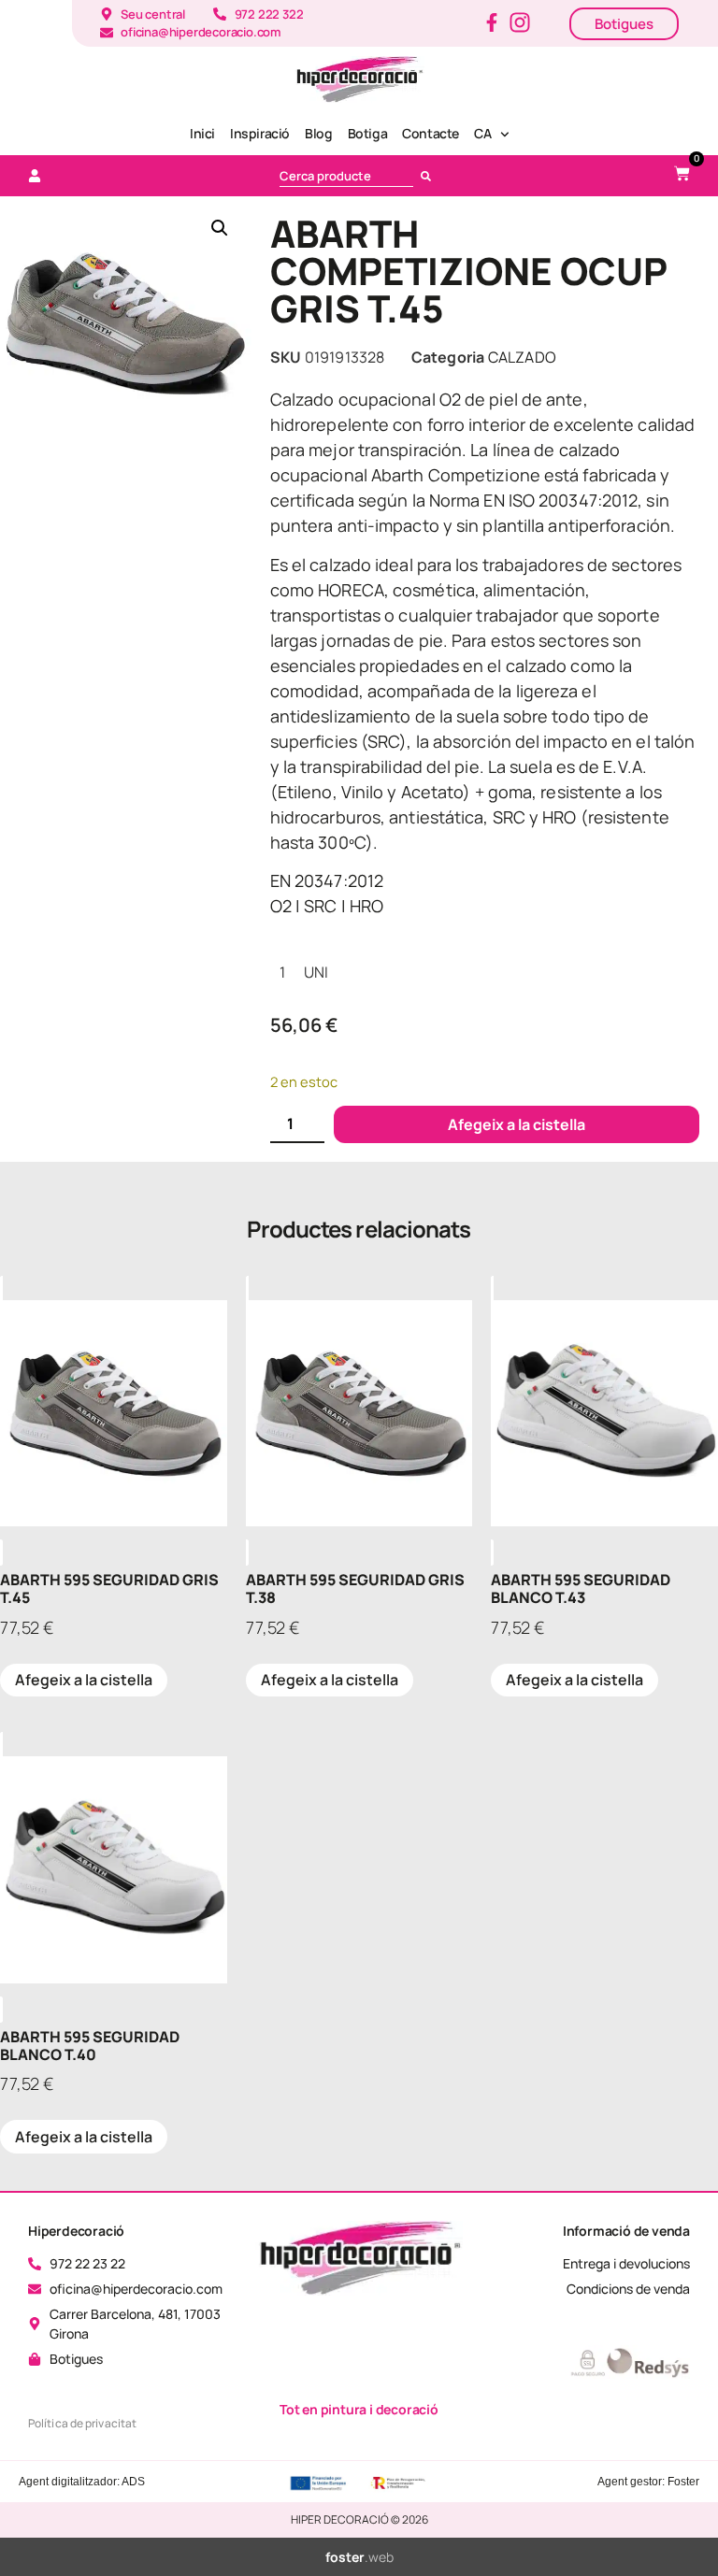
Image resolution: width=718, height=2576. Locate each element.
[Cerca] (430, 176)
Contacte (431, 133)
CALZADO (522, 357)
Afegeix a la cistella (517, 1124)
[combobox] (347, 176)
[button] (220, 228)
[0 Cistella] (682, 173)
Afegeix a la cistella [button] (84, 1680)
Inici (202, 133)
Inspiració (260, 133)
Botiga (368, 133)
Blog (318, 133)
